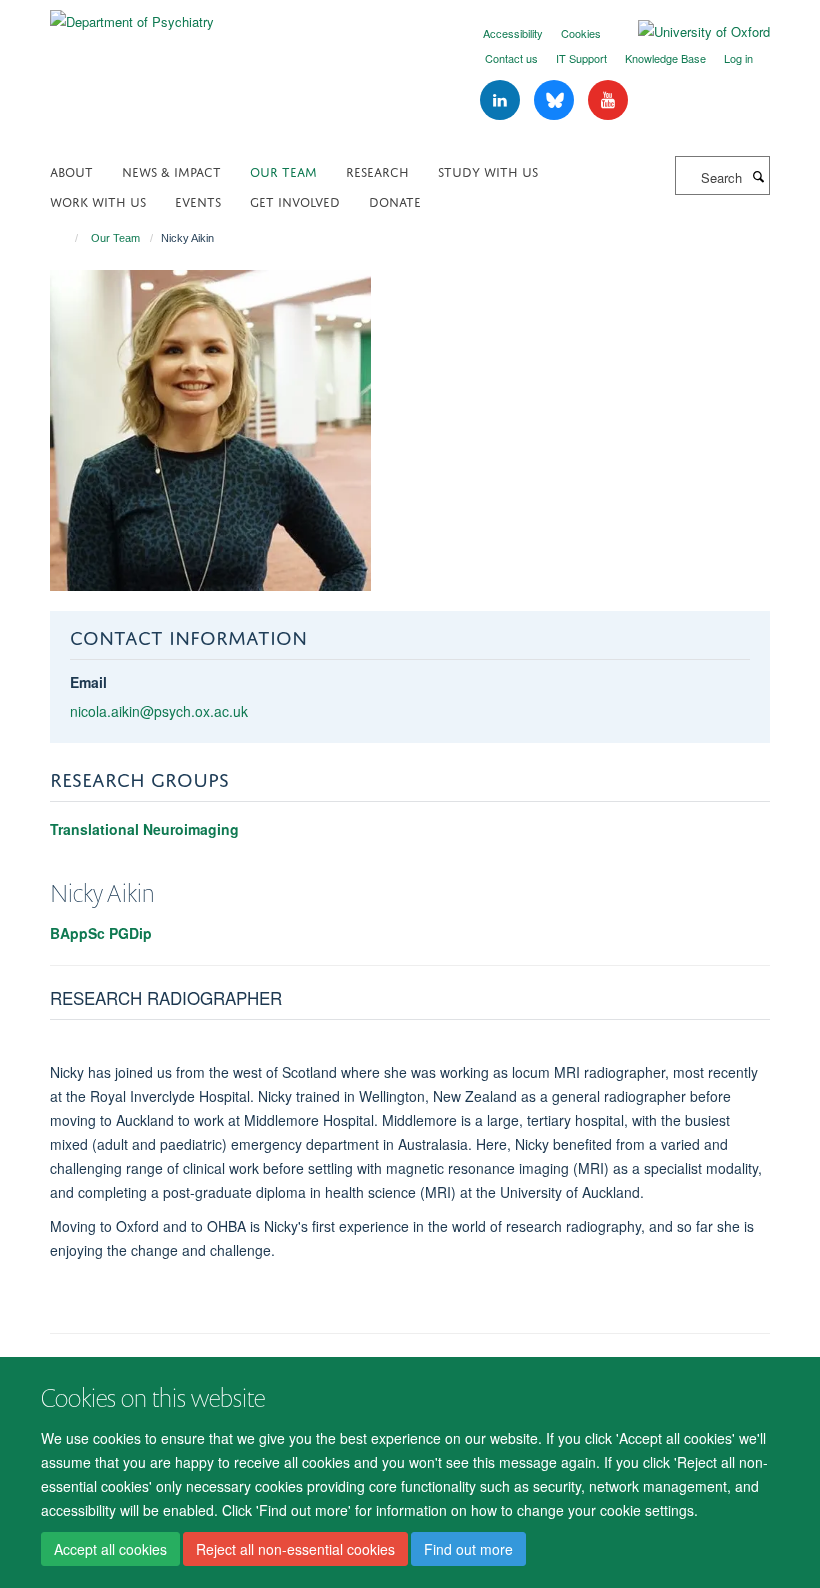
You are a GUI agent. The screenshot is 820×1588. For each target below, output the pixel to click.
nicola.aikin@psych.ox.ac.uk (159, 711)
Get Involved (295, 200)
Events (198, 200)
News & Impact (171, 170)
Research (377, 170)
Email (88, 682)
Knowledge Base (665, 58)
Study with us (488, 170)
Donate (395, 200)
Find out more (468, 1549)
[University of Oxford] (689, 32)
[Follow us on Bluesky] (556, 100)
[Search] (758, 176)
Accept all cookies (110, 1549)
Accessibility (513, 33)
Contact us (511, 58)
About (71, 170)
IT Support (581, 58)
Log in (738, 58)
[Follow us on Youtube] (608, 100)
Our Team (283, 170)
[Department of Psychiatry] (132, 14)
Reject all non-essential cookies (295, 1549)
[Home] (67, 238)
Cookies (581, 33)
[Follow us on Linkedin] (502, 100)
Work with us (98, 200)
